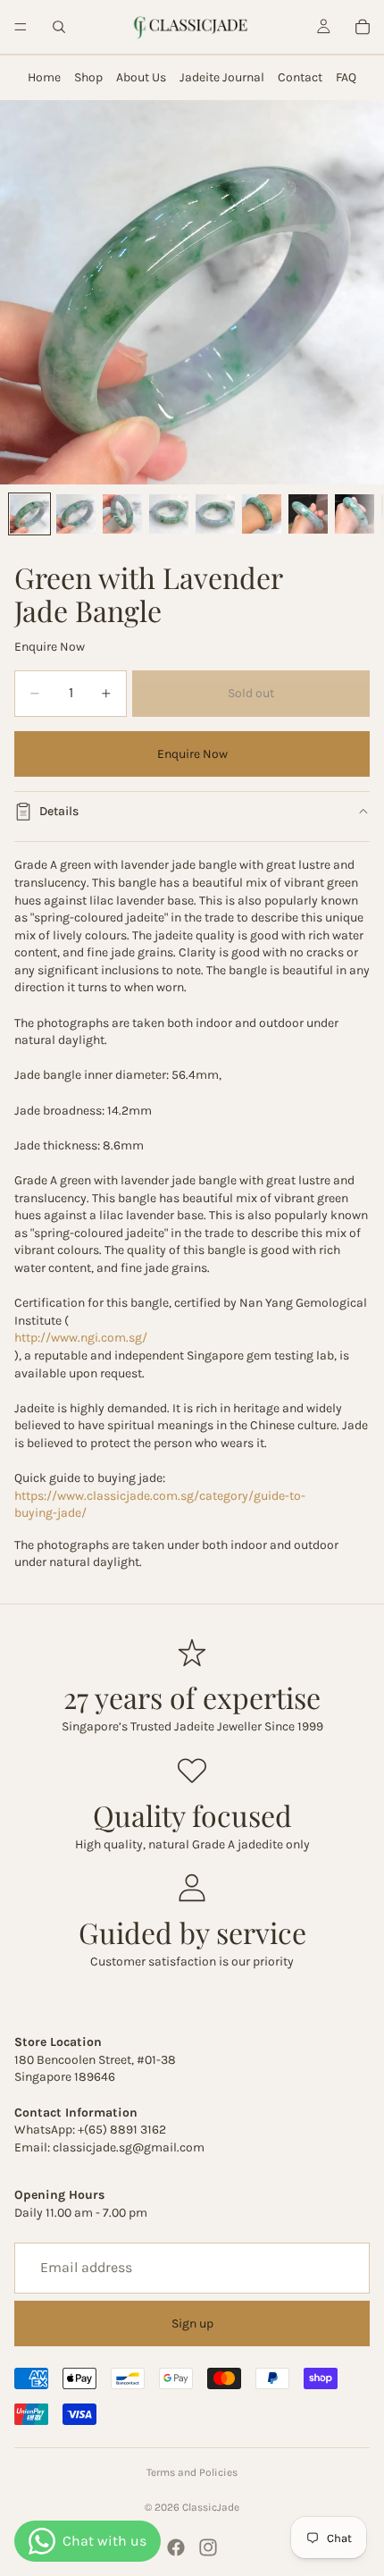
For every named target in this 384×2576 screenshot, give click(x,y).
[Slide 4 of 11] (169, 514)
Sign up (192, 2323)
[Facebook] (176, 2547)
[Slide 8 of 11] (355, 514)
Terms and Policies (192, 2472)
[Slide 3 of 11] (122, 514)
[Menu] (21, 27)
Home (44, 77)
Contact (300, 77)
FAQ (346, 77)
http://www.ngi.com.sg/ (81, 1338)
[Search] (59, 27)
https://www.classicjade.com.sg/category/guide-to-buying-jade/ (160, 1505)
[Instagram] (208, 2547)
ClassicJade (211, 2507)
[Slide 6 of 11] (262, 514)
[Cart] (363, 27)
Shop (88, 77)
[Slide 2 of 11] (76, 514)
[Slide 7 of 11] (308, 514)
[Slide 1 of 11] (29, 514)
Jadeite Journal (222, 77)
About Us (141, 77)
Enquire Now (192, 754)
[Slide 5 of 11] (215, 514)
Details (59, 811)
